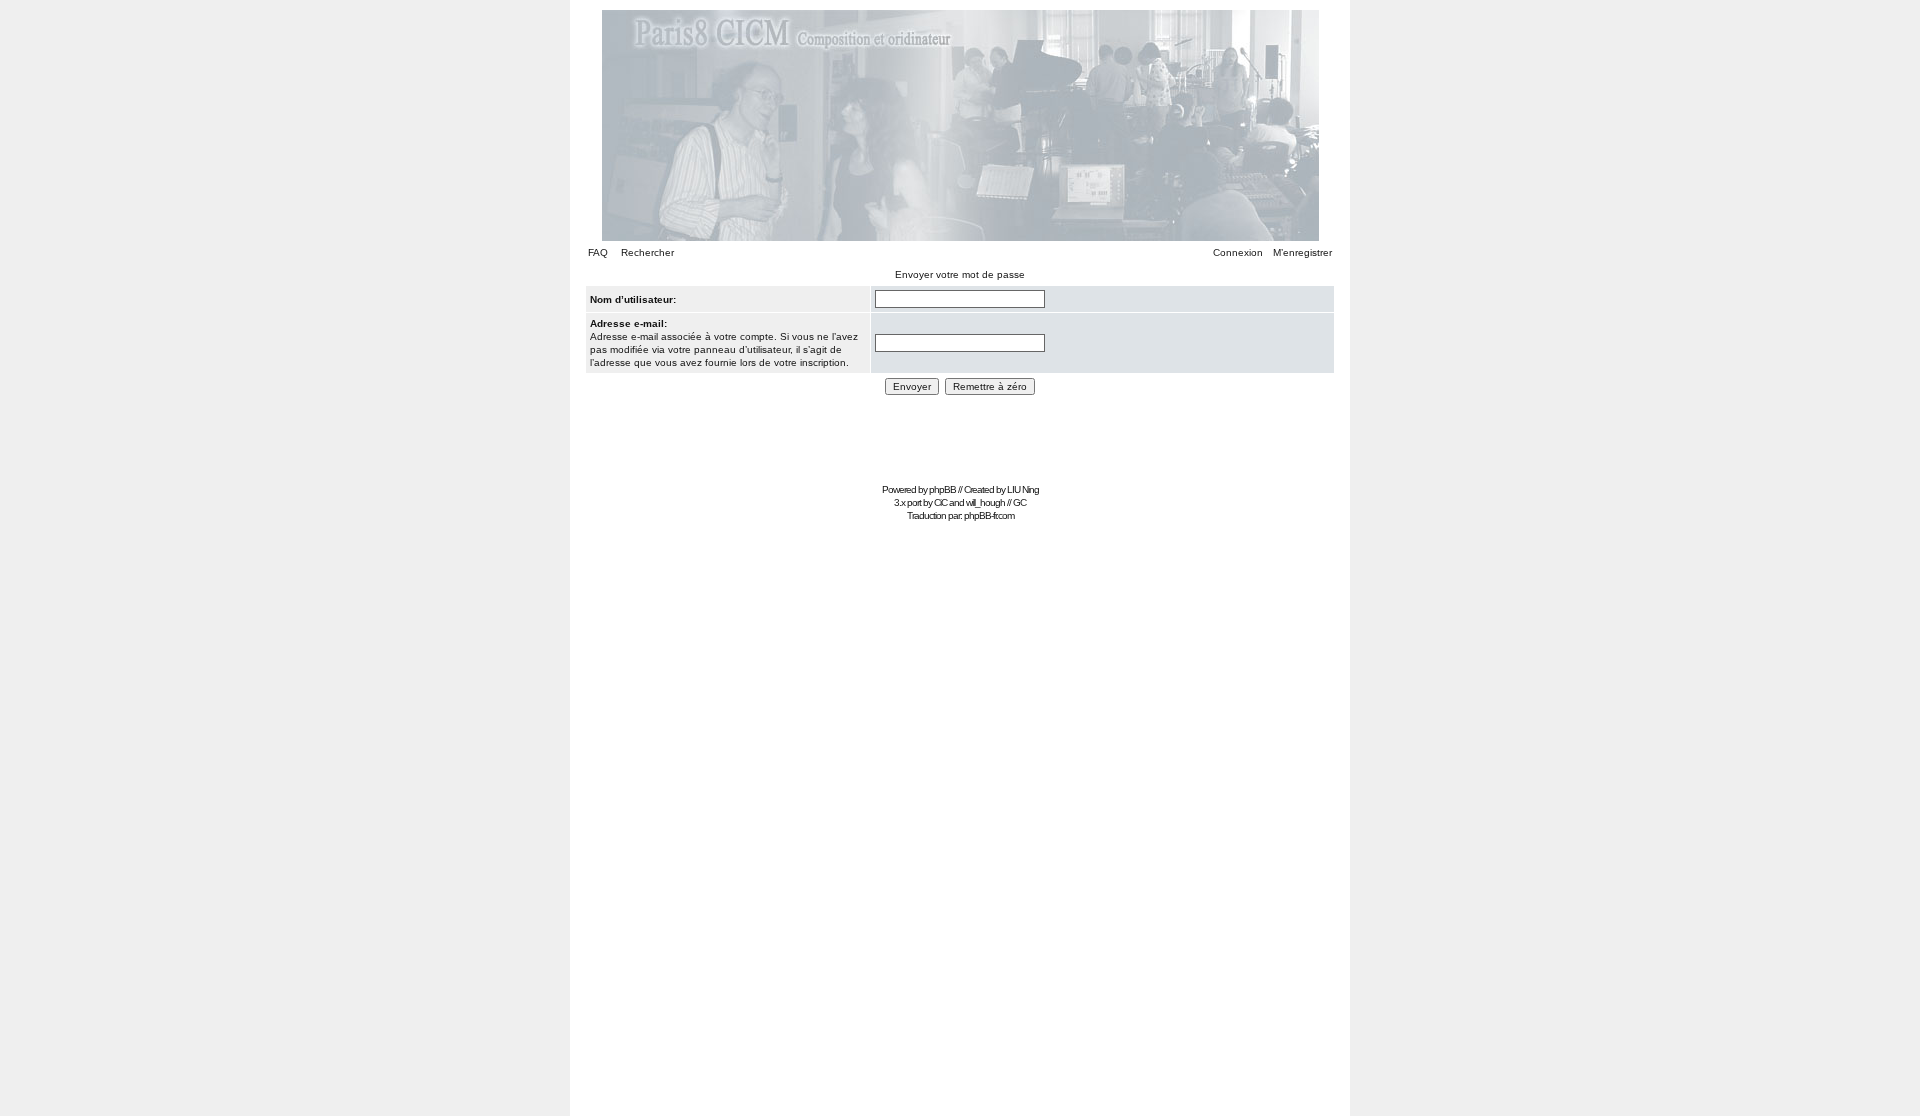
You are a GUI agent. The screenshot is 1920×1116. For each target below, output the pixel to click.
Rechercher (647, 252)
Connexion (1238, 252)
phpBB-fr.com (989, 515)
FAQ (598, 252)
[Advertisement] (960, 432)
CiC (940, 502)
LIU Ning (1023, 489)
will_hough (985, 502)
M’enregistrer (1302, 252)
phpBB (942, 489)
